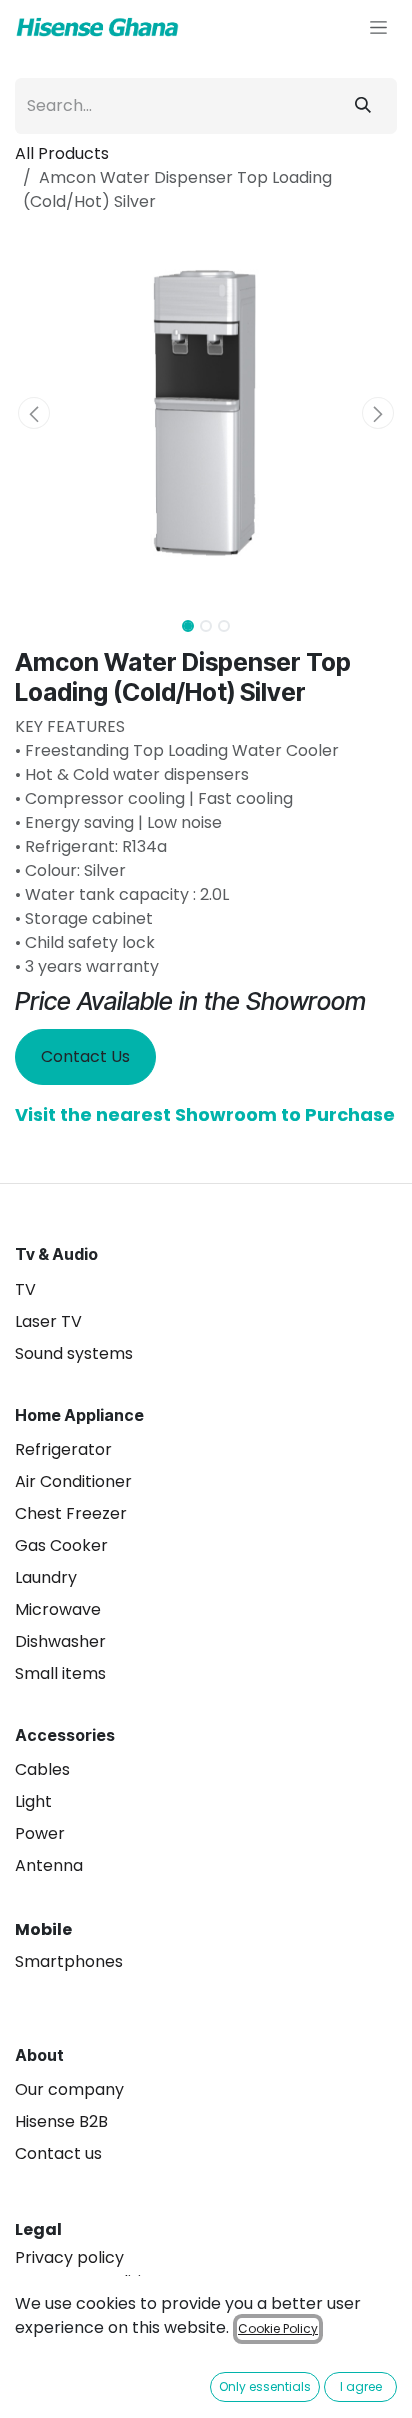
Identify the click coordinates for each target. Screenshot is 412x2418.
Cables (42, 1769)
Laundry (46, 1577)
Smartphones (69, 1961)
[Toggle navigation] (378, 27)
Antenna (49, 1865)
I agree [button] (361, 2386)
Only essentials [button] (265, 2386)
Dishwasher (60, 1641)
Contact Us (85, 1056)
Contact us (58, 2153)
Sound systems (74, 1353)
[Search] (363, 106)
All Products (62, 153)
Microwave (58, 1609)
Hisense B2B (61, 2121)
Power (40, 1833)
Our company (69, 2089)
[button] (34, 413)
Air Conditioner (73, 1481)
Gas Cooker (61, 1545)
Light (33, 1801)
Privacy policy (69, 2257)
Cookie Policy (278, 2328)
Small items (60, 1673)
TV (25, 1289)
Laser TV (48, 1321)
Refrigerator (63, 1449)
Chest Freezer (71, 1513)
